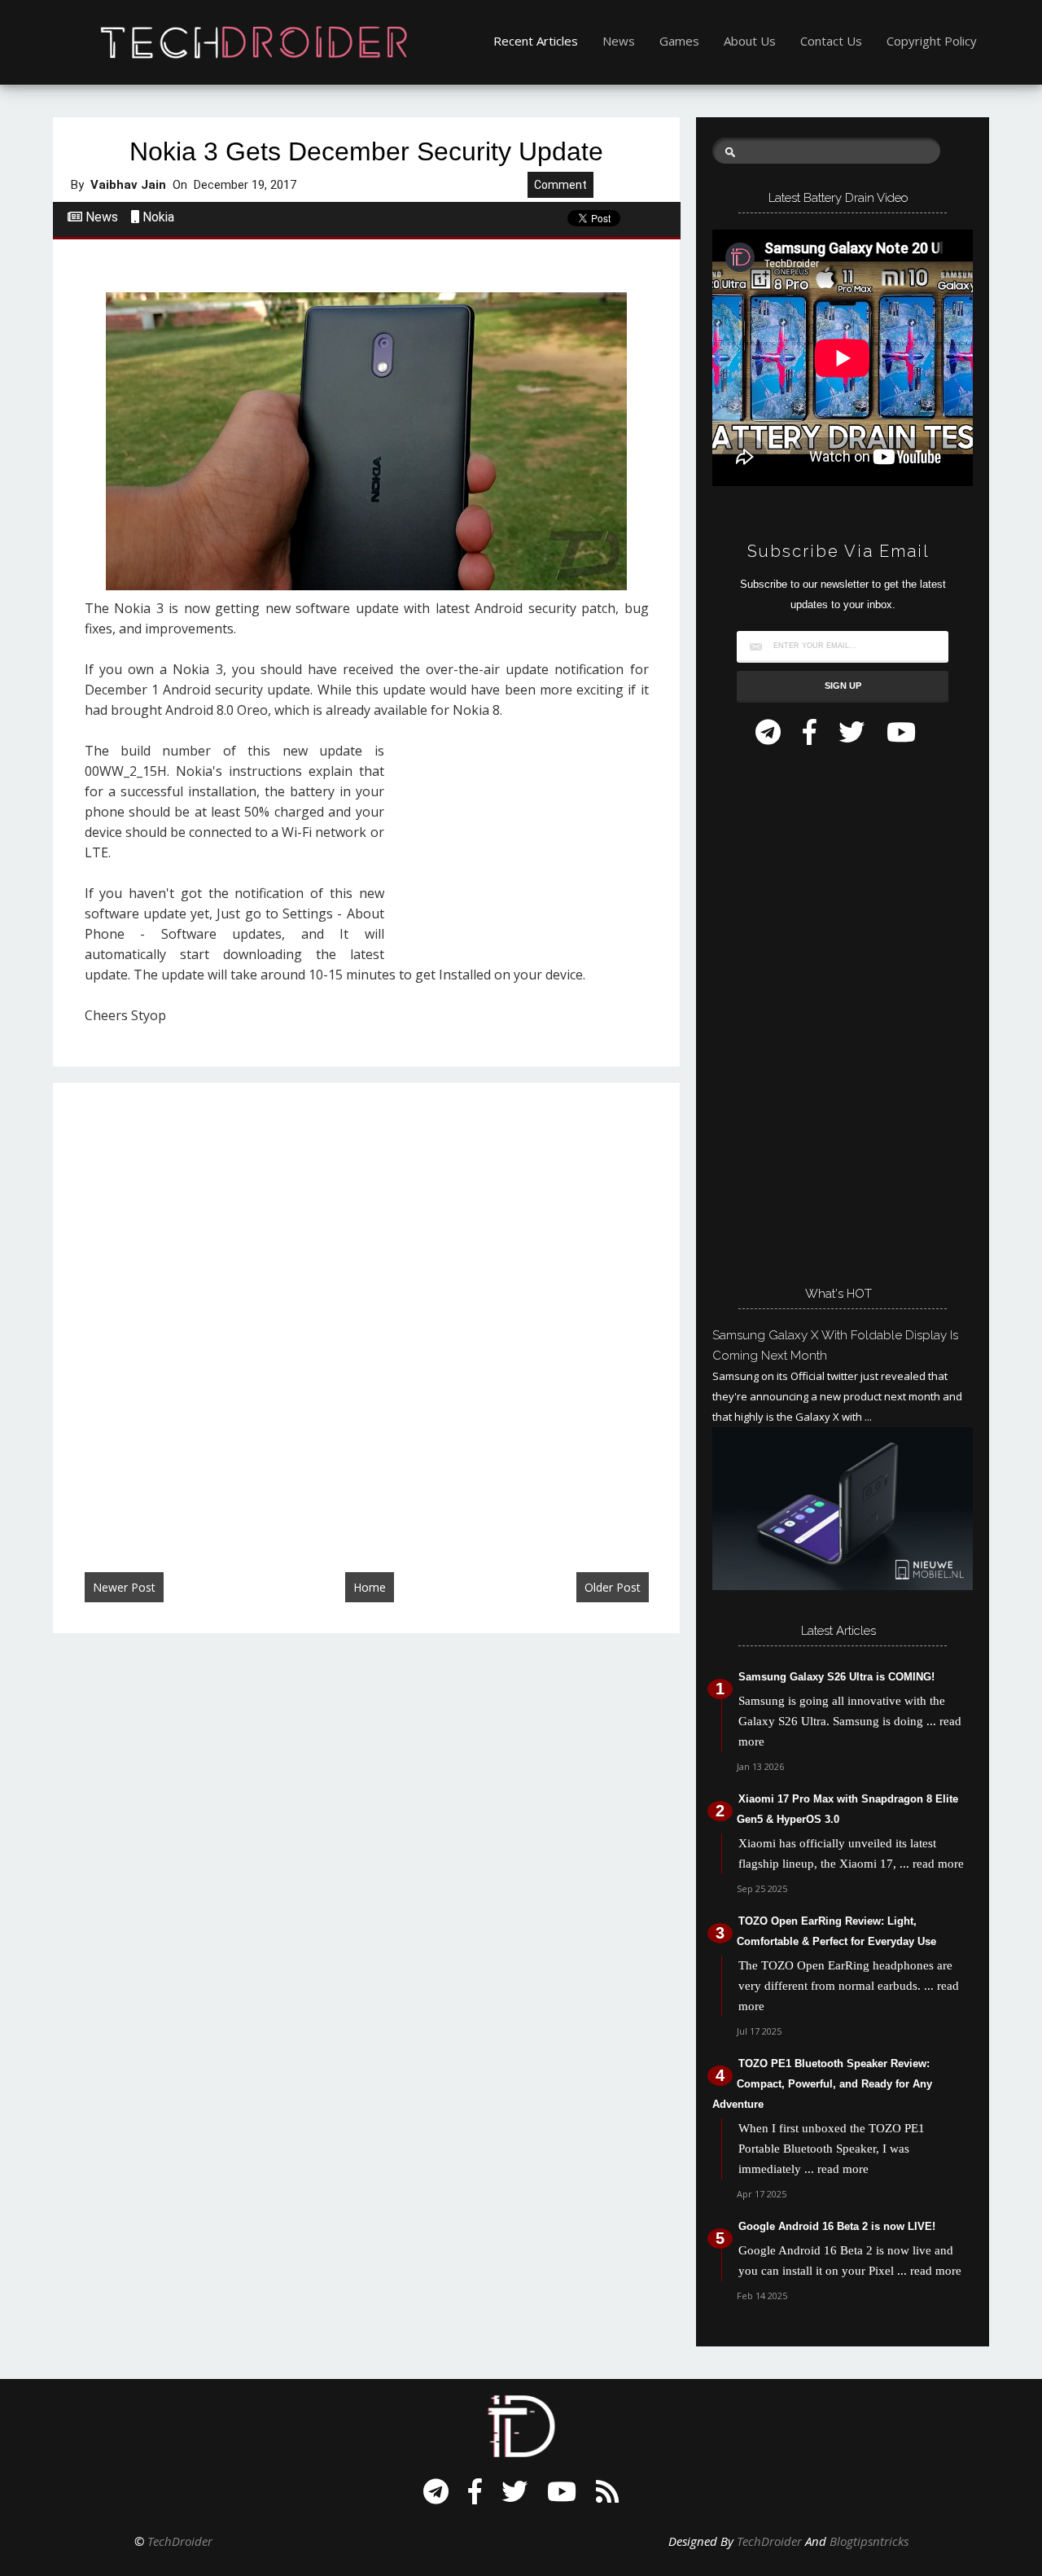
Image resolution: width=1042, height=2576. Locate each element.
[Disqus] (366, 1311)
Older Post (613, 1587)
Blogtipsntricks (869, 2541)
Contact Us (831, 41)
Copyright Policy (932, 41)
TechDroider (180, 2541)
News (619, 41)
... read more (932, 1864)
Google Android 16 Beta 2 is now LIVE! (837, 2226)
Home (370, 1587)
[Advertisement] (523, 847)
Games (679, 41)
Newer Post (124, 1587)
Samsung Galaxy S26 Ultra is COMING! (836, 1677)
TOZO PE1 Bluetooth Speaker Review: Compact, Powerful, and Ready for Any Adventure (822, 2084)
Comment (560, 185)
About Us (750, 41)
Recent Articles (536, 41)
